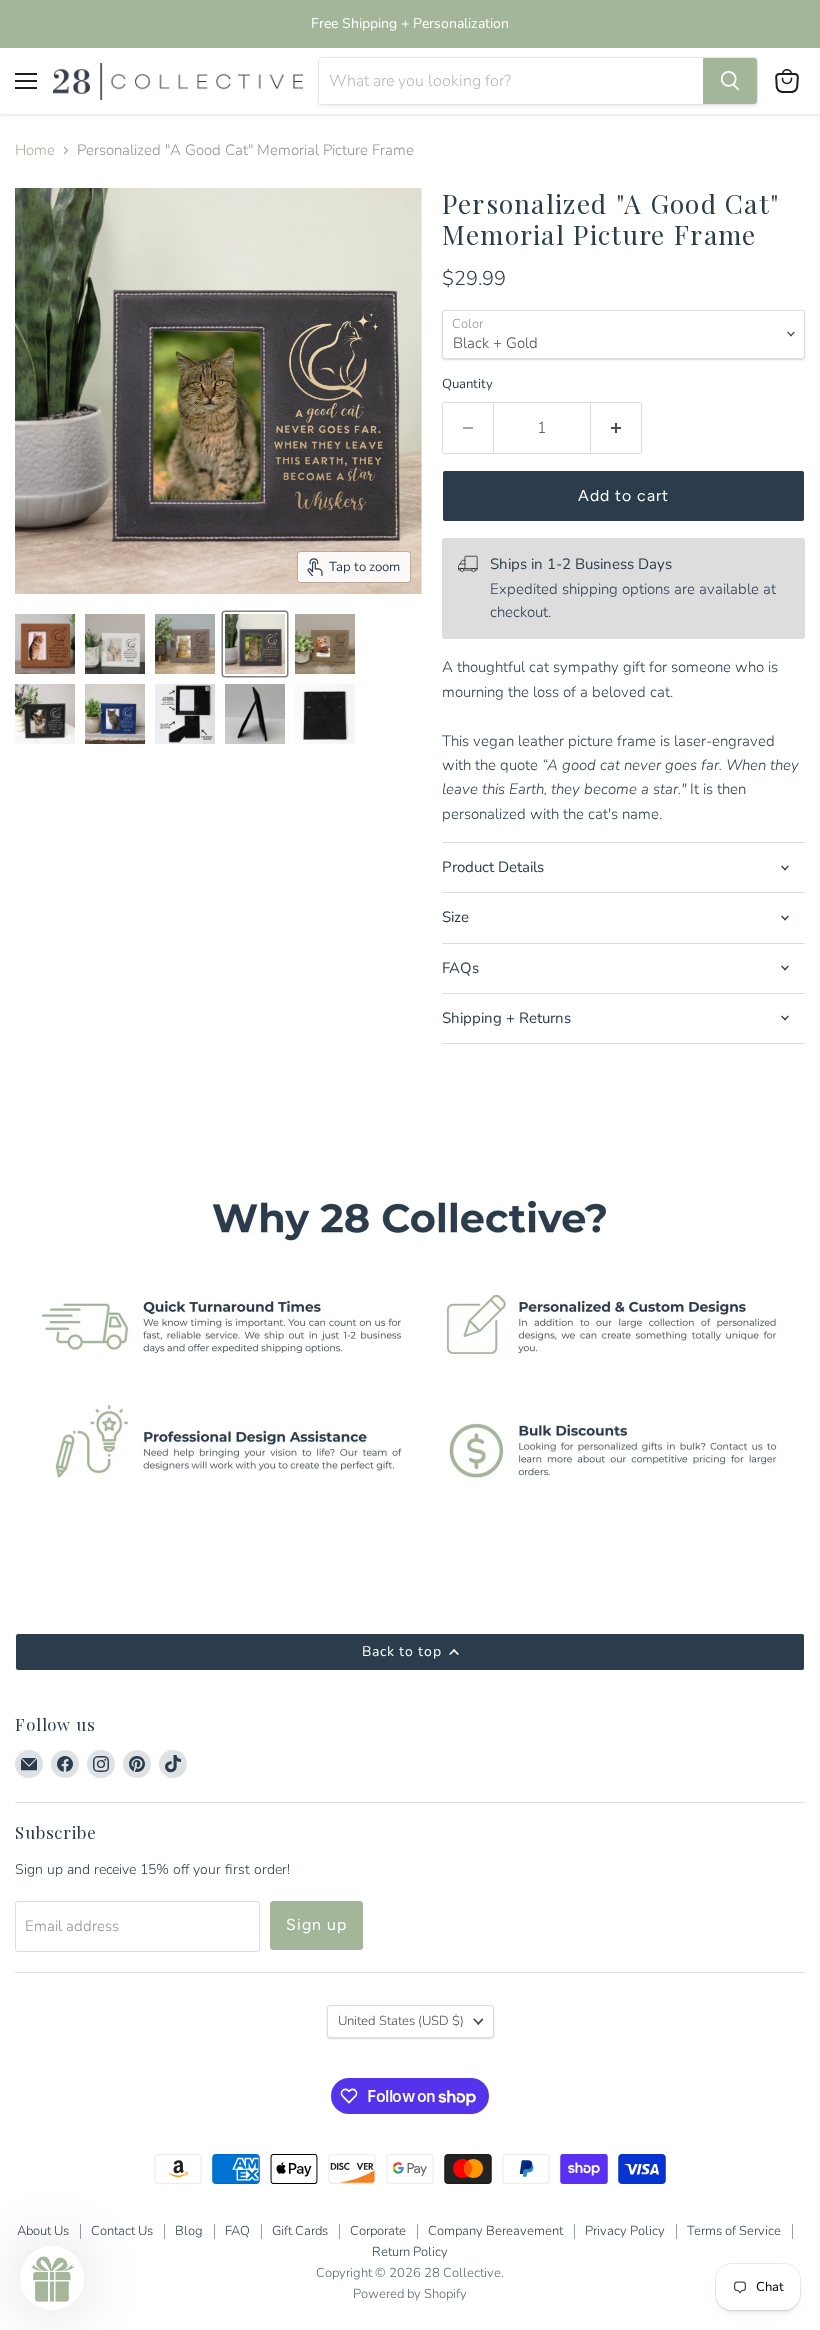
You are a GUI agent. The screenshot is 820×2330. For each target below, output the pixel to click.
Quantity (467, 384)
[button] (52, 2278)
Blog (189, 2231)
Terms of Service (734, 2231)
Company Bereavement (495, 2231)
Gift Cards (300, 2231)
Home (35, 150)
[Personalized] (45, 644)
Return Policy (410, 2252)
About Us (43, 2231)
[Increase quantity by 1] (616, 428)
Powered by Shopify (410, 2294)
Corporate (378, 2231)
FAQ (237, 2231)
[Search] (730, 81)
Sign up (316, 1924)
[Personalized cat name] (115, 644)
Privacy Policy (625, 2231)
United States (401, 2021)
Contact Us (122, 2231)
